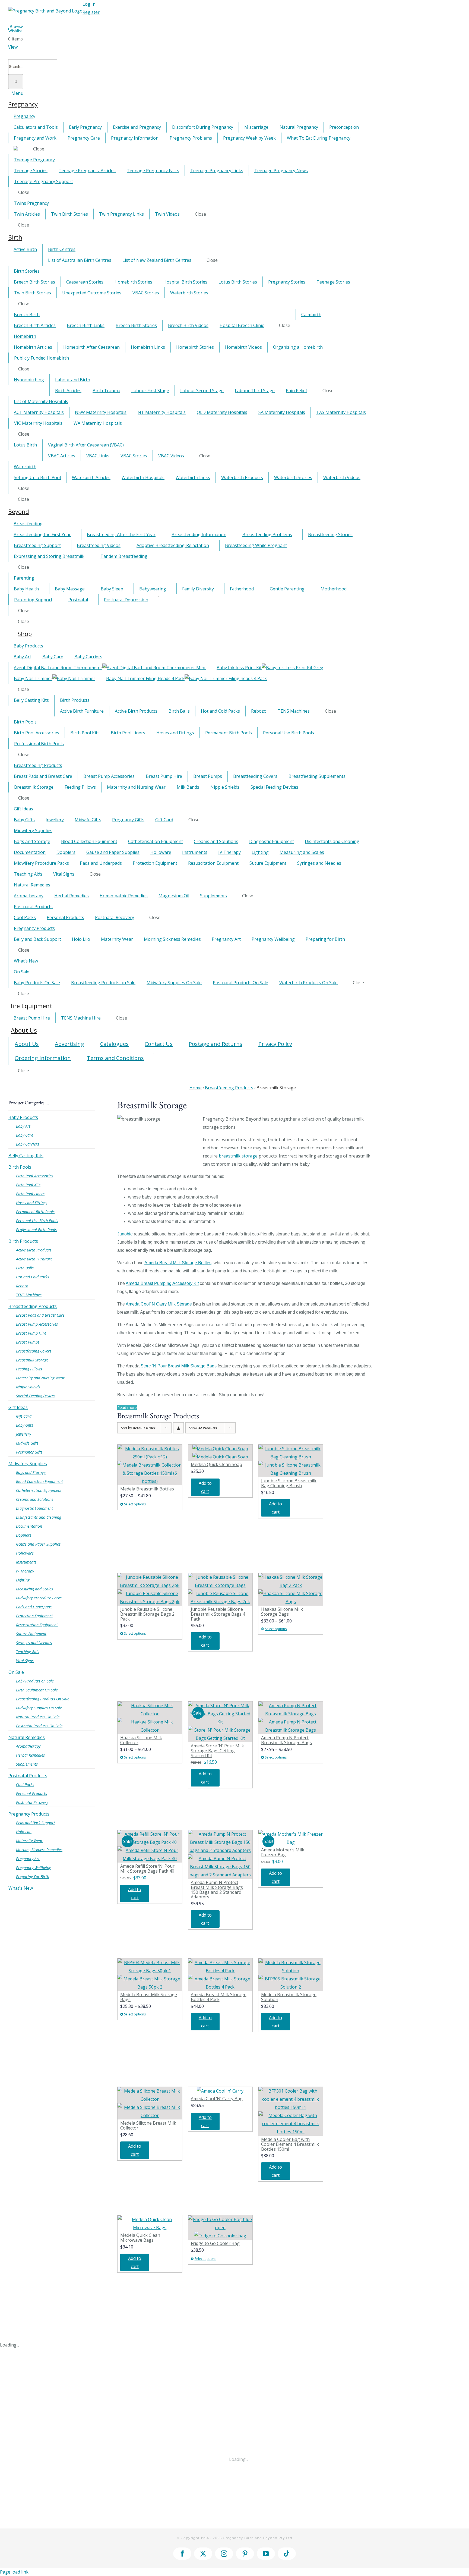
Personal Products (31, 1793)
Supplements (27, 1764)
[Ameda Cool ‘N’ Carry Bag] (220, 2091)
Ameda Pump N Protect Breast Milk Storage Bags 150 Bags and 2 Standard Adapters (217, 1890)
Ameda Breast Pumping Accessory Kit (162, 1283)
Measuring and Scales (34, 1589)
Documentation (29, 1526)
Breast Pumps (28, 1342)
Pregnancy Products (29, 1814)
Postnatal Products (28, 1776)
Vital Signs (25, 1661)
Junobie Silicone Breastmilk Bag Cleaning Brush (289, 1483)
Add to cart (205, 1487)
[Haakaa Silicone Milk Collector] (150, 1718)
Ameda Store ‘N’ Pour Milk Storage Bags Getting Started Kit (217, 1751)
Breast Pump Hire (31, 1333)
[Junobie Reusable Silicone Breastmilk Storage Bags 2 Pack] (150, 1589)
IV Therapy (25, 1571)
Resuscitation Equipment (37, 1625)
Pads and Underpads (34, 1607)
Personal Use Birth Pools (37, 1221)
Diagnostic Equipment (34, 1508)
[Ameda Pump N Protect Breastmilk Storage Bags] (291, 1718)
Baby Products (23, 1117)
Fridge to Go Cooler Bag (215, 2243)
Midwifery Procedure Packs (39, 1598)
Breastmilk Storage (32, 1360)
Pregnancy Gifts (29, 1452)
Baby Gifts (25, 1425)
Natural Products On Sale (38, 1717)
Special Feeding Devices (36, 1396)
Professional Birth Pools (36, 1230)
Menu (17, 93)
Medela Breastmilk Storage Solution (289, 1997)
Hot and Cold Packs (33, 1277)
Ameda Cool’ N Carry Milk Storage (159, 1304)
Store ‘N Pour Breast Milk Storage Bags (179, 1366)
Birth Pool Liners (30, 1194)
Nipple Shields (28, 1387)
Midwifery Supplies (28, 1464)
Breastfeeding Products (33, 1306)
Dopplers (24, 1535)
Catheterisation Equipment (39, 1490)
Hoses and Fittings (32, 1203)
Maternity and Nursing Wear (40, 1378)
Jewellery (23, 1434)
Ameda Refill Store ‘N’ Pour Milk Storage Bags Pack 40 (147, 1869)
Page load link (14, 2572)
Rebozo (22, 1286)
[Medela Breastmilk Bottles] (150, 1465)
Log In (89, 4)
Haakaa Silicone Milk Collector (141, 1740)
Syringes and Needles (34, 1643)
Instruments (26, 1562)
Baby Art (23, 1126)
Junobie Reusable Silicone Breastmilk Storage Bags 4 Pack (218, 1614)
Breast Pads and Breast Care (40, 1315)
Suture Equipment (31, 1634)
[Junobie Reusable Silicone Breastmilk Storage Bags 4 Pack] (220, 1589)
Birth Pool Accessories (35, 1176)
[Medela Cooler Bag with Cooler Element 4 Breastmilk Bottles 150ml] (291, 2111)
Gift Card (24, 1416)
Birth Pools (20, 1167)
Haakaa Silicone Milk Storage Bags (282, 1612)
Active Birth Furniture (34, 1259)
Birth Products (23, 1241)
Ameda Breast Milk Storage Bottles (178, 1263)
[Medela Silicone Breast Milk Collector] (150, 2103)
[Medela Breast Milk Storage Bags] (150, 1975)
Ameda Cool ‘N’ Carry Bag (217, 2099)
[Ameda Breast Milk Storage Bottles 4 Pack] (220, 1975)
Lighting (23, 1580)
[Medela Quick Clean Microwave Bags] (150, 2223)
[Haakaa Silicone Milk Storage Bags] (291, 1589)
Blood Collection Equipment (39, 1481)
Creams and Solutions (35, 1499)
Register (91, 12)
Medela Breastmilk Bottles (147, 1489)
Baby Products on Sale (35, 1681)
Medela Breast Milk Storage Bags (149, 1997)
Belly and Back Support (36, 1823)
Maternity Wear (29, 1841)
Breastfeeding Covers (34, 1351)
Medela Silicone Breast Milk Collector (148, 2125)
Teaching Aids (28, 1652)
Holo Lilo (24, 1832)
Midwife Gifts (27, 1443)
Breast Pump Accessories (37, 1324)
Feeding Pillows (29, 1369)
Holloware (25, 1553)
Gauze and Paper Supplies (38, 1544)
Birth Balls (25, 1268)
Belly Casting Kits (26, 1156)
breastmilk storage (238, 1156)
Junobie (125, 1234)
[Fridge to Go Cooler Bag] (220, 2228)
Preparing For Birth (33, 1877)
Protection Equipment (34, 1616)
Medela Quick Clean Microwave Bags (140, 2238)
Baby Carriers (28, 1144)
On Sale (16, 1672)
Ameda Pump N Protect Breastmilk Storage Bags (286, 1740)
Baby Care (25, 1135)
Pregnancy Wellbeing (34, 1868)
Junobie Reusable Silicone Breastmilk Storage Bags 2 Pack (147, 1614)
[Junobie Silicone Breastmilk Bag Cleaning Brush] (291, 1461)
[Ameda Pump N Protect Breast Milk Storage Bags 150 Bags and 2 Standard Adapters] (220, 1854)
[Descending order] (178, 1428)
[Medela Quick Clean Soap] (220, 1453)
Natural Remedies (27, 1737)
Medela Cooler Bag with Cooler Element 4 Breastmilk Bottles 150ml (290, 2144)
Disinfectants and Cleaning (39, 1517)
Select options (135, 1504)
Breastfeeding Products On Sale (43, 1699)
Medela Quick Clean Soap (216, 1464)
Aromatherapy (28, 1746)
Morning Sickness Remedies (39, 1850)
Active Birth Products (34, 1250)
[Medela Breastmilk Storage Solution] (291, 1975)
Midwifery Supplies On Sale (39, 1708)
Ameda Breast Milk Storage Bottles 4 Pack (219, 1997)
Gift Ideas (18, 1407)
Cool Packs (25, 1784)
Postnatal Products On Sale (39, 1726)
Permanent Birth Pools (35, 1212)
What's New (21, 1888)
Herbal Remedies (30, 1755)
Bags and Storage (31, 1472)
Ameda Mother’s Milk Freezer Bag (283, 1852)
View (13, 47)
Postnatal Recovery (32, 1802)
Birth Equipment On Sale (37, 1690)
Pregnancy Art (28, 1859)
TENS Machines (29, 1295)
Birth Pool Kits (28, 1185)
